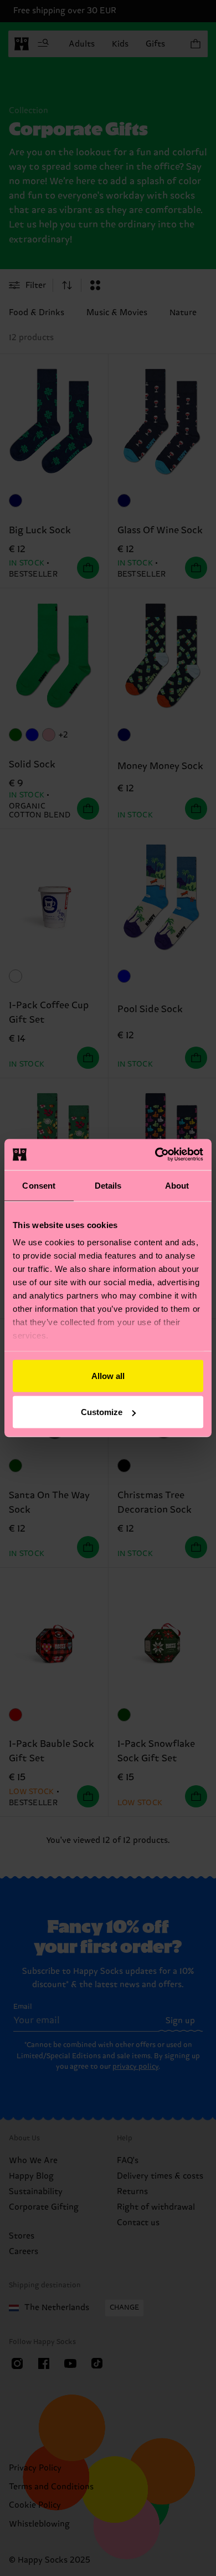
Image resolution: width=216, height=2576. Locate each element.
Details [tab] (108, 1185)
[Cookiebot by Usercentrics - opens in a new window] (155, 1155)
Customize (102, 1412)
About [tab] (177, 1185)
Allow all (108, 1375)
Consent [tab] (39, 1185)
